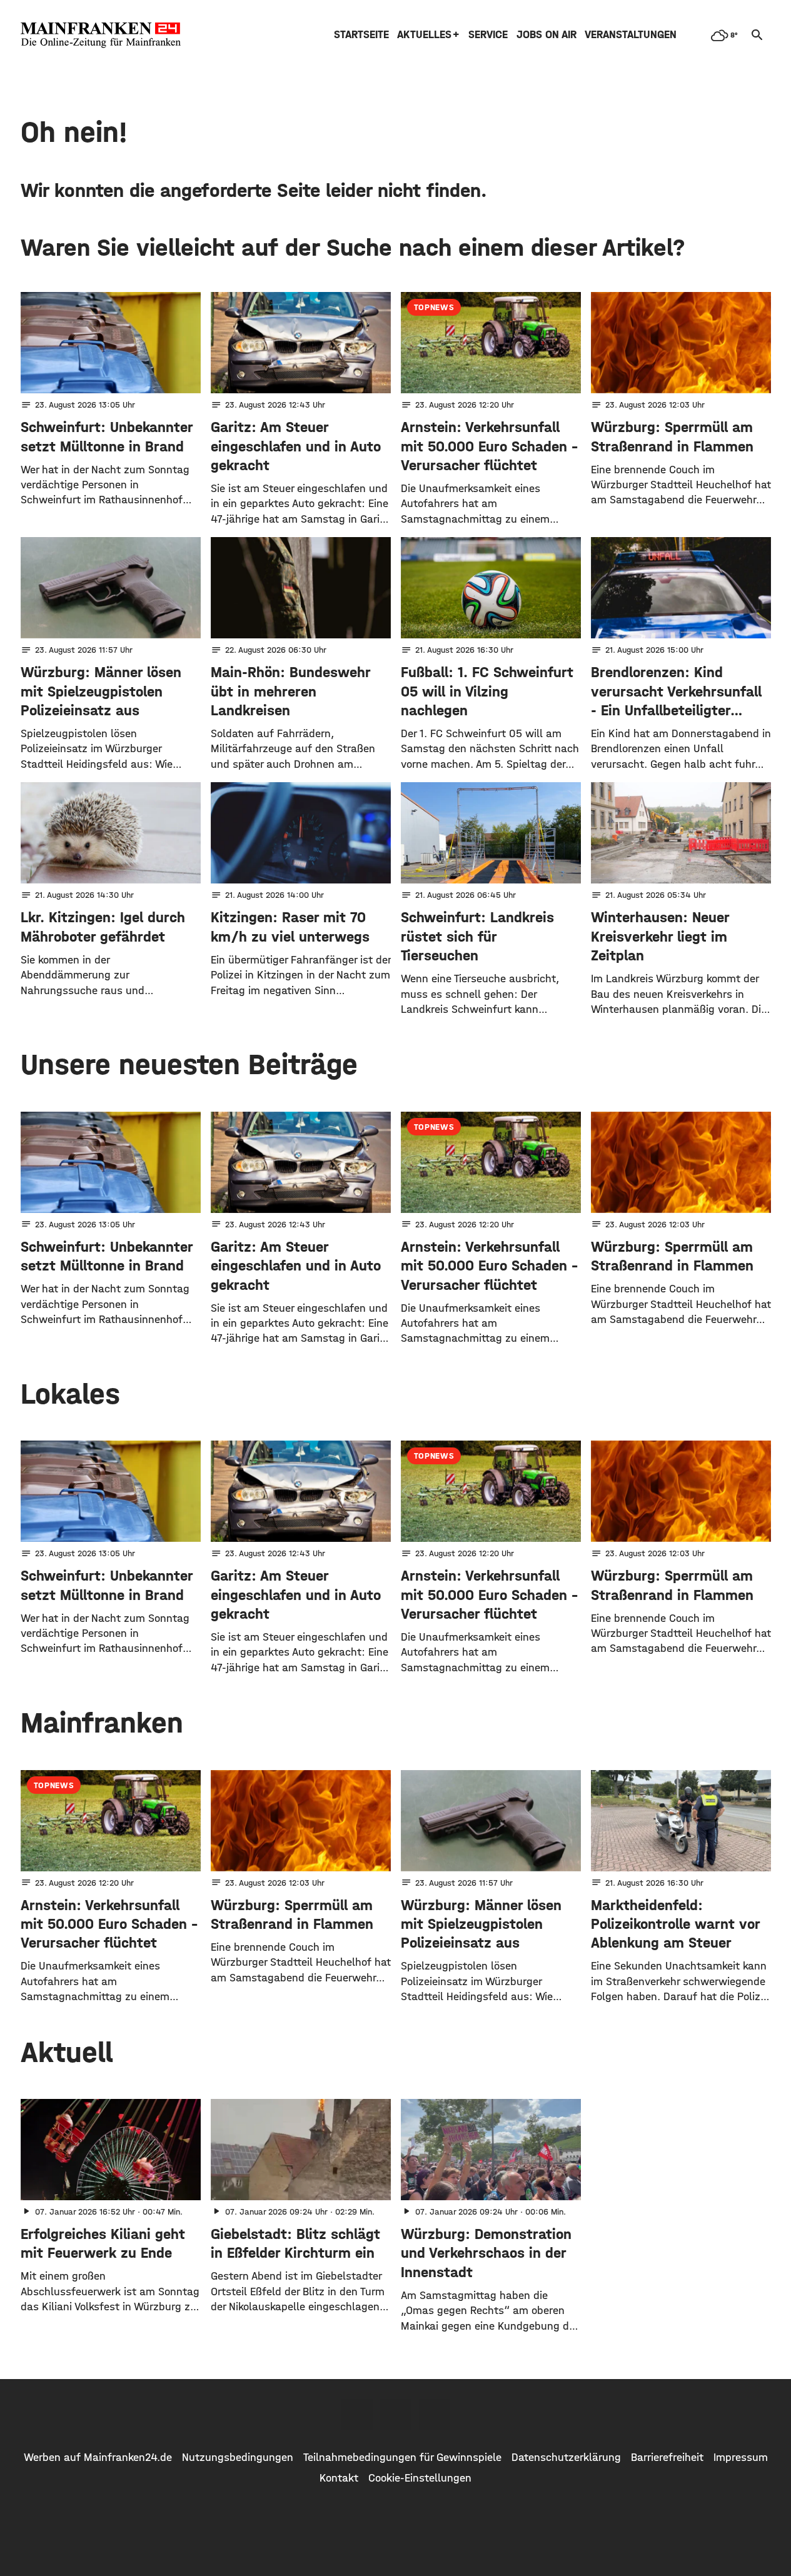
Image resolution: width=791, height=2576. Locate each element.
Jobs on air (547, 35)
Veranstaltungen (631, 35)
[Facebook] (357, 2415)
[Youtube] (435, 2415)
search (757, 35)
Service (488, 35)
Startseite (361, 35)
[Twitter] (396, 2415)
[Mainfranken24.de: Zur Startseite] (101, 35)
